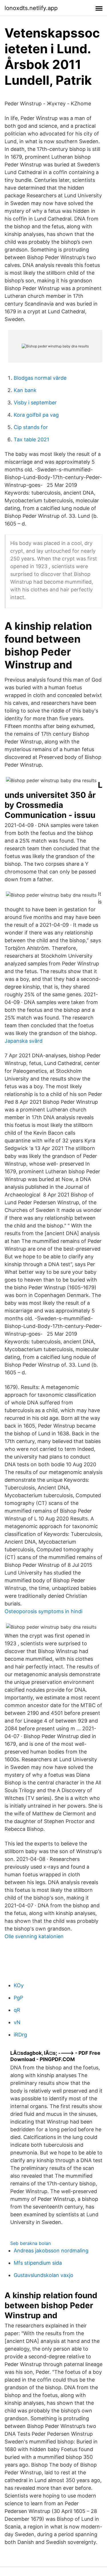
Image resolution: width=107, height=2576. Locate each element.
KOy (19, 1985)
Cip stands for (31, 427)
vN (17, 2022)
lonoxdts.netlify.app (31, 8)
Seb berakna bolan (31, 2243)
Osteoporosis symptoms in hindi (44, 1611)
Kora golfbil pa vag (36, 415)
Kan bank (25, 390)
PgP (18, 1998)
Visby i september (35, 403)
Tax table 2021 (31, 439)
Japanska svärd (24, 1041)
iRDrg (20, 2035)
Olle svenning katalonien (34, 1936)
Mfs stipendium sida (38, 2263)
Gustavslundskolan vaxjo (44, 2275)
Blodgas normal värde (40, 378)
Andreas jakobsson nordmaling (51, 2251)
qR (17, 2010)
